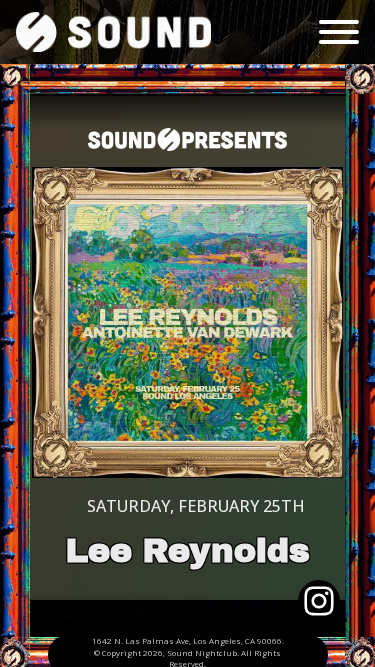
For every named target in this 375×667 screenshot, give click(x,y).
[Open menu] (339, 32)
